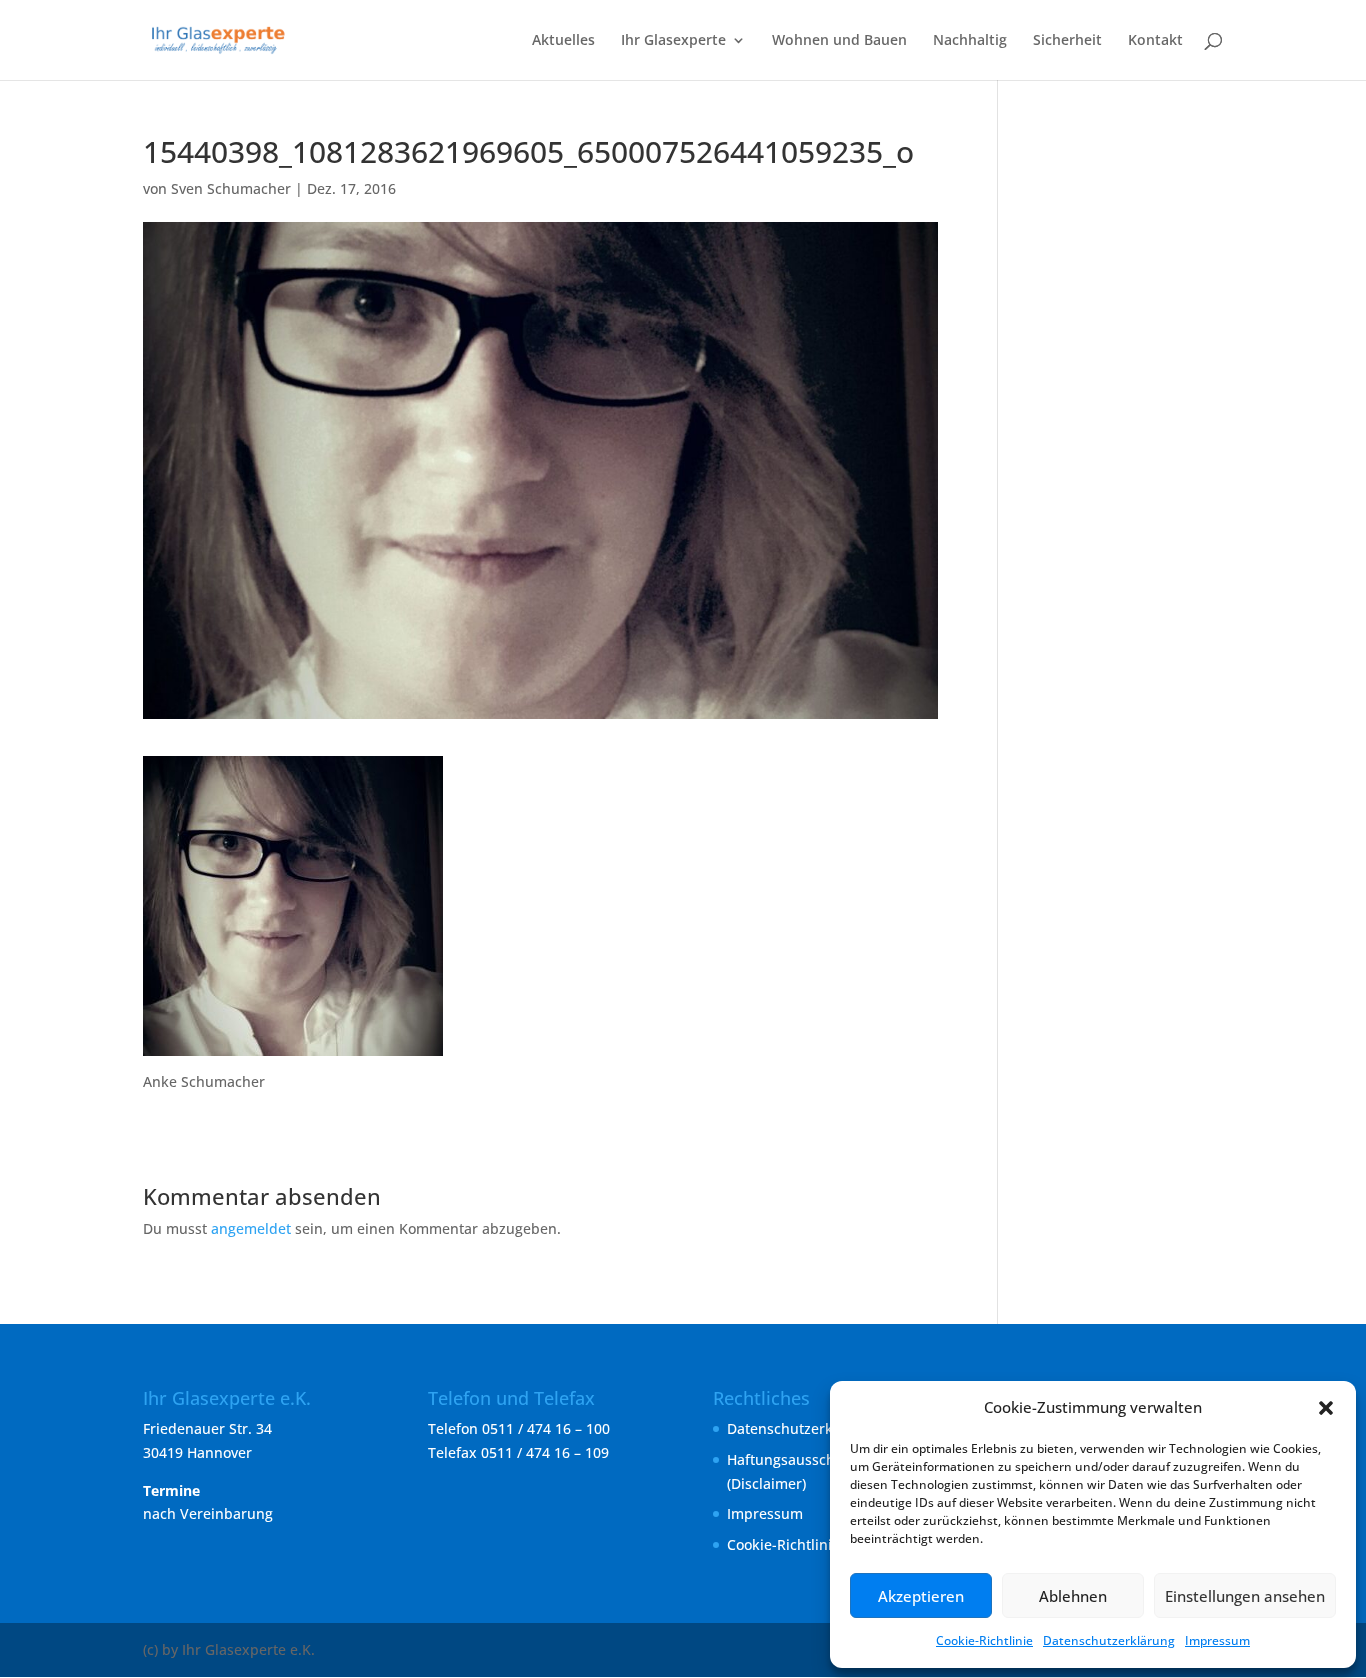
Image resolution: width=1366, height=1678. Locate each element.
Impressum (1217, 1640)
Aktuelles (563, 41)
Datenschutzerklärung (1109, 1640)
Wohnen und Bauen (839, 41)
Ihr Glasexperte (673, 41)
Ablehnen (1073, 1596)
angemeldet (251, 1228)
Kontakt (1155, 41)
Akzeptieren (921, 1596)
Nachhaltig (970, 41)
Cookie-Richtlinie (984, 1640)
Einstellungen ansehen (1245, 1596)
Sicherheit (1067, 41)
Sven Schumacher (231, 188)
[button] (1326, 1408)
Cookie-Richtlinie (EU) (798, 1544)
